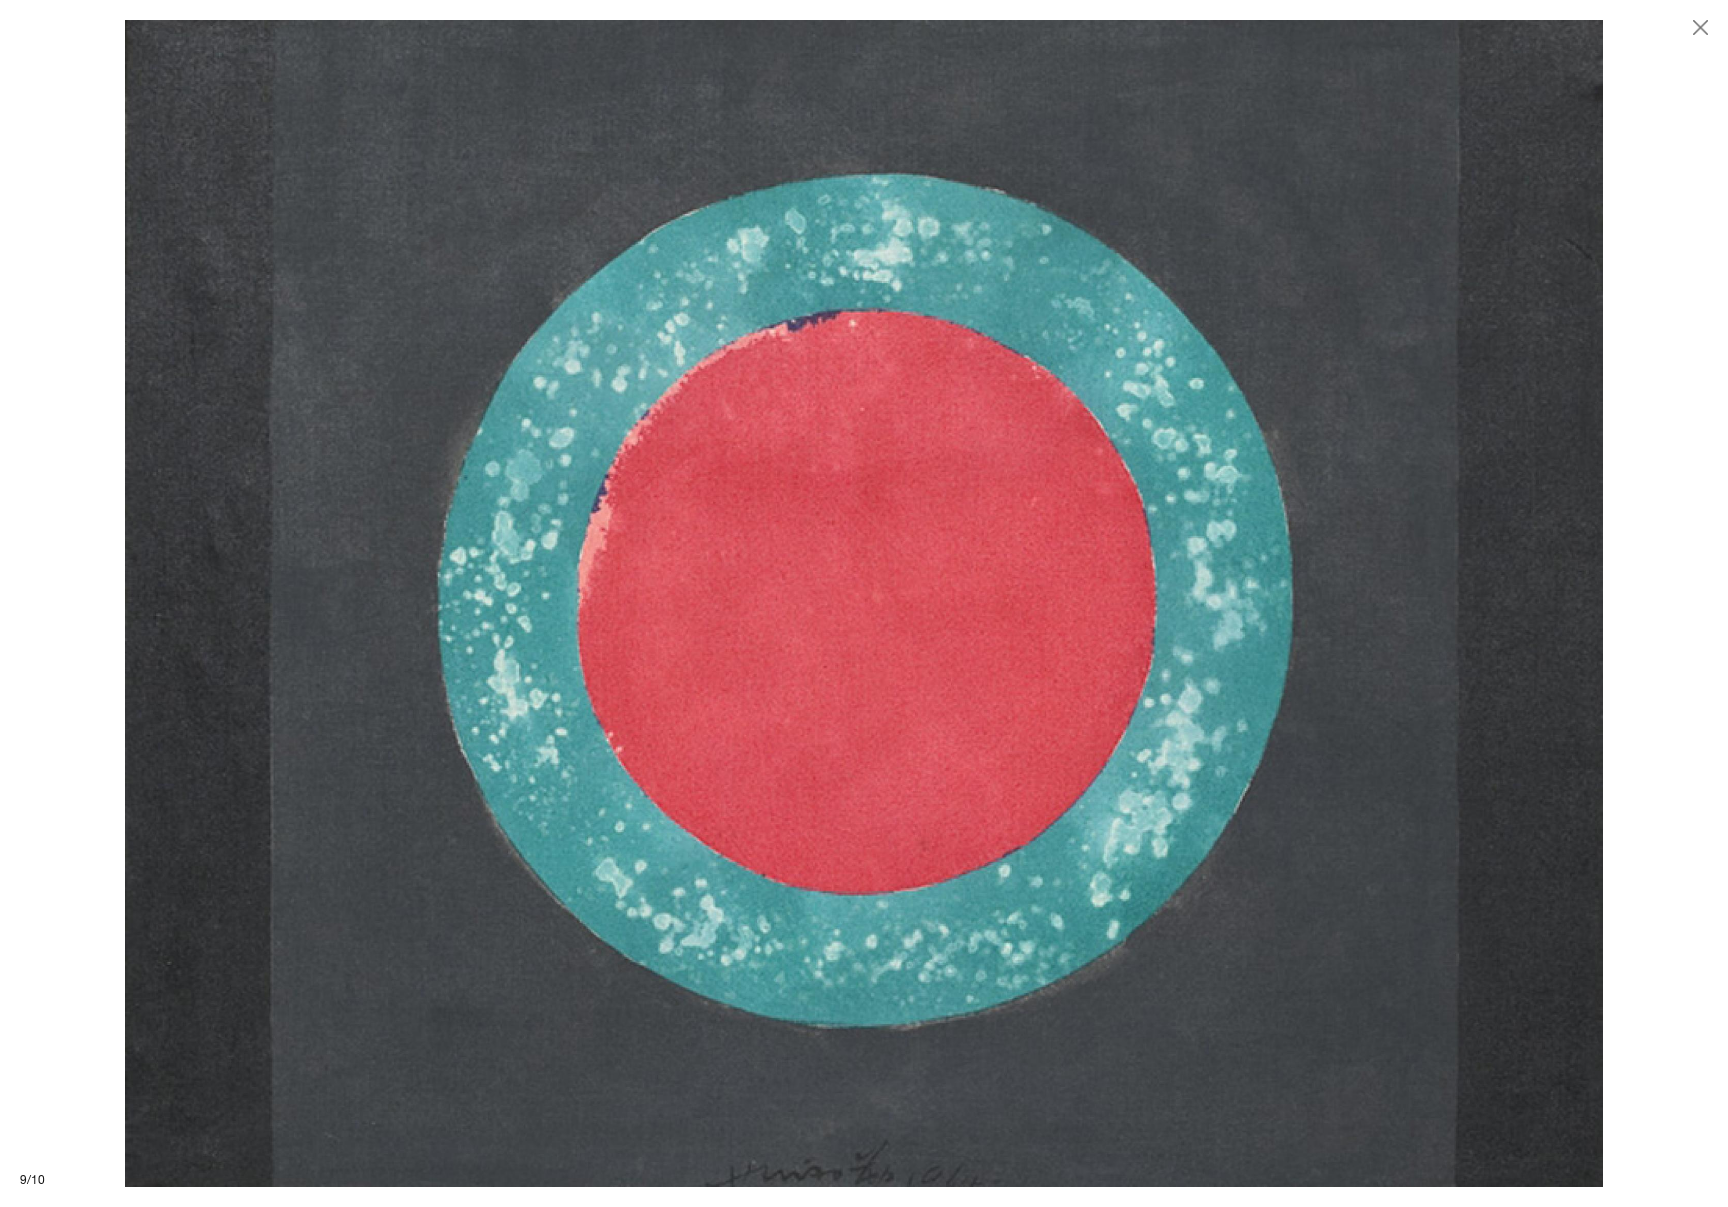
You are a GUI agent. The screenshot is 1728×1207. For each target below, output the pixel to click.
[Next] (1296, 603)
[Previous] (432, 603)
